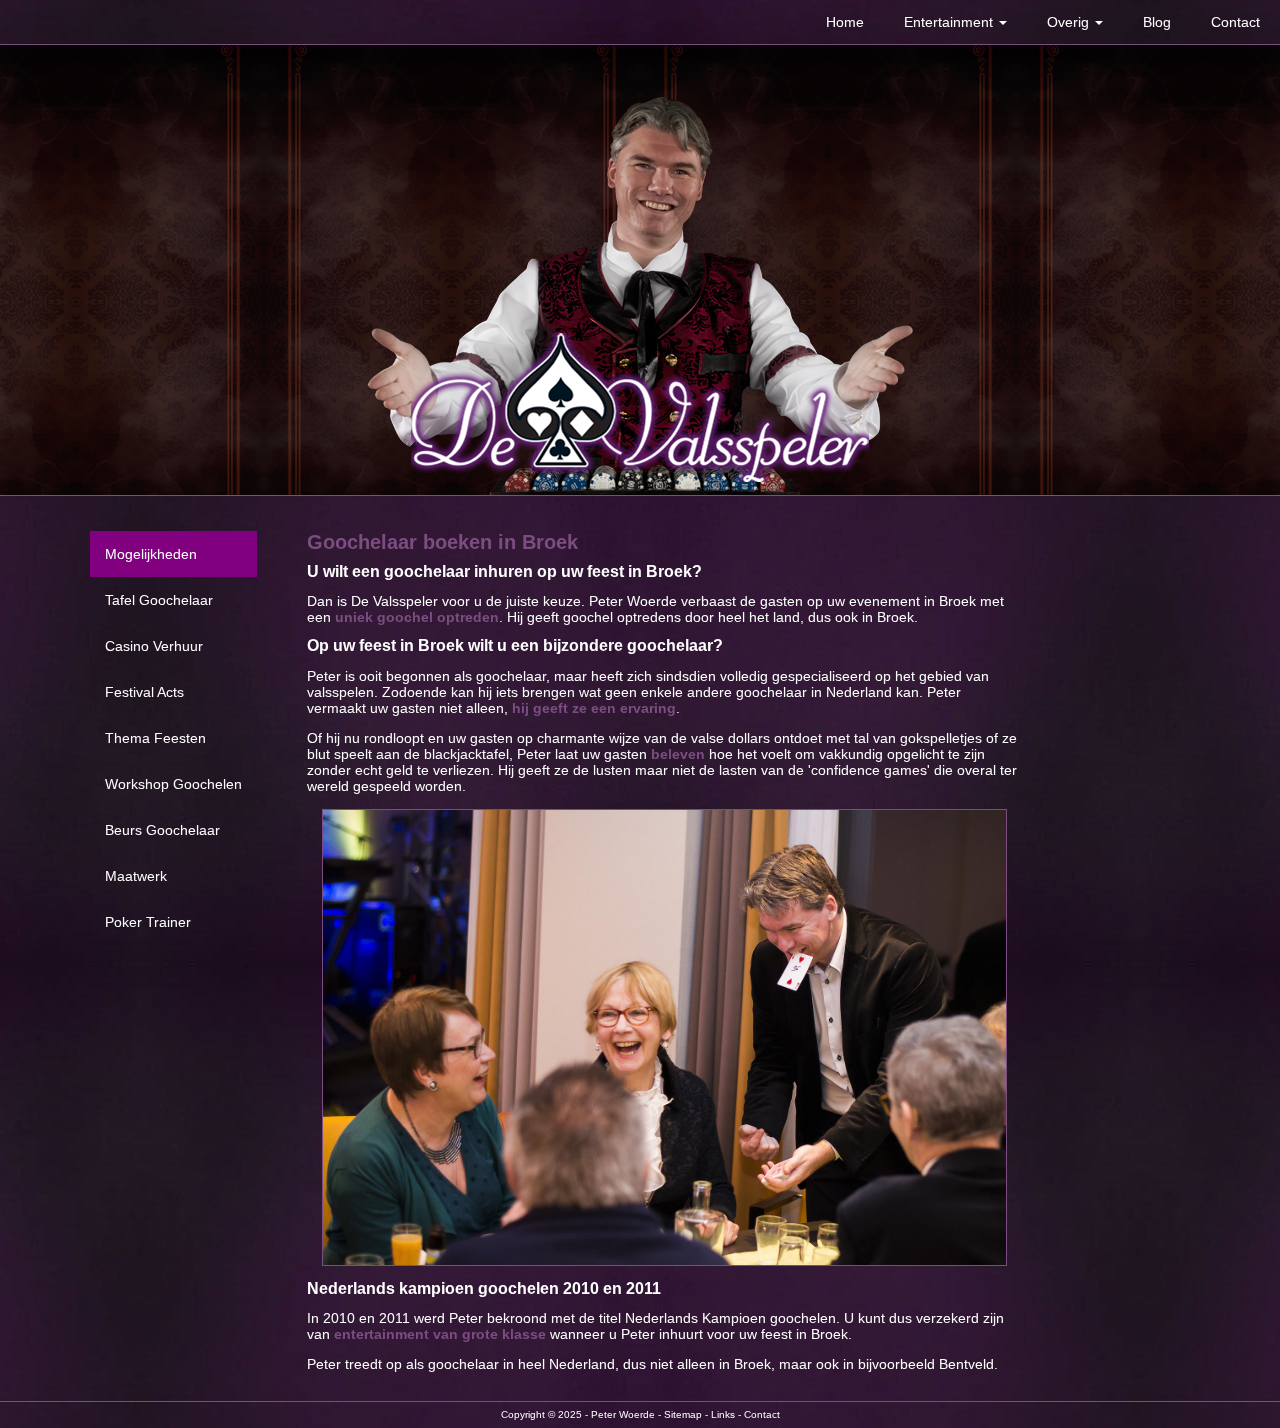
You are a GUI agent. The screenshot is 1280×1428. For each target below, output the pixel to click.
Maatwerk (136, 876)
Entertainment (950, 22)
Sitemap (683, 1414)
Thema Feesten (155, 738)
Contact (1235, 22)
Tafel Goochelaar (159, 600)
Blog (1157, 22)
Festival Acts (144, 692)
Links (723, 1414)
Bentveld (966, 1364)
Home (845, 22)
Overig (1070, 22)
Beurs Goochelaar (162, 830)
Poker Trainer (148, 922)
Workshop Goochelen (173, 784)
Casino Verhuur (154, 646)
